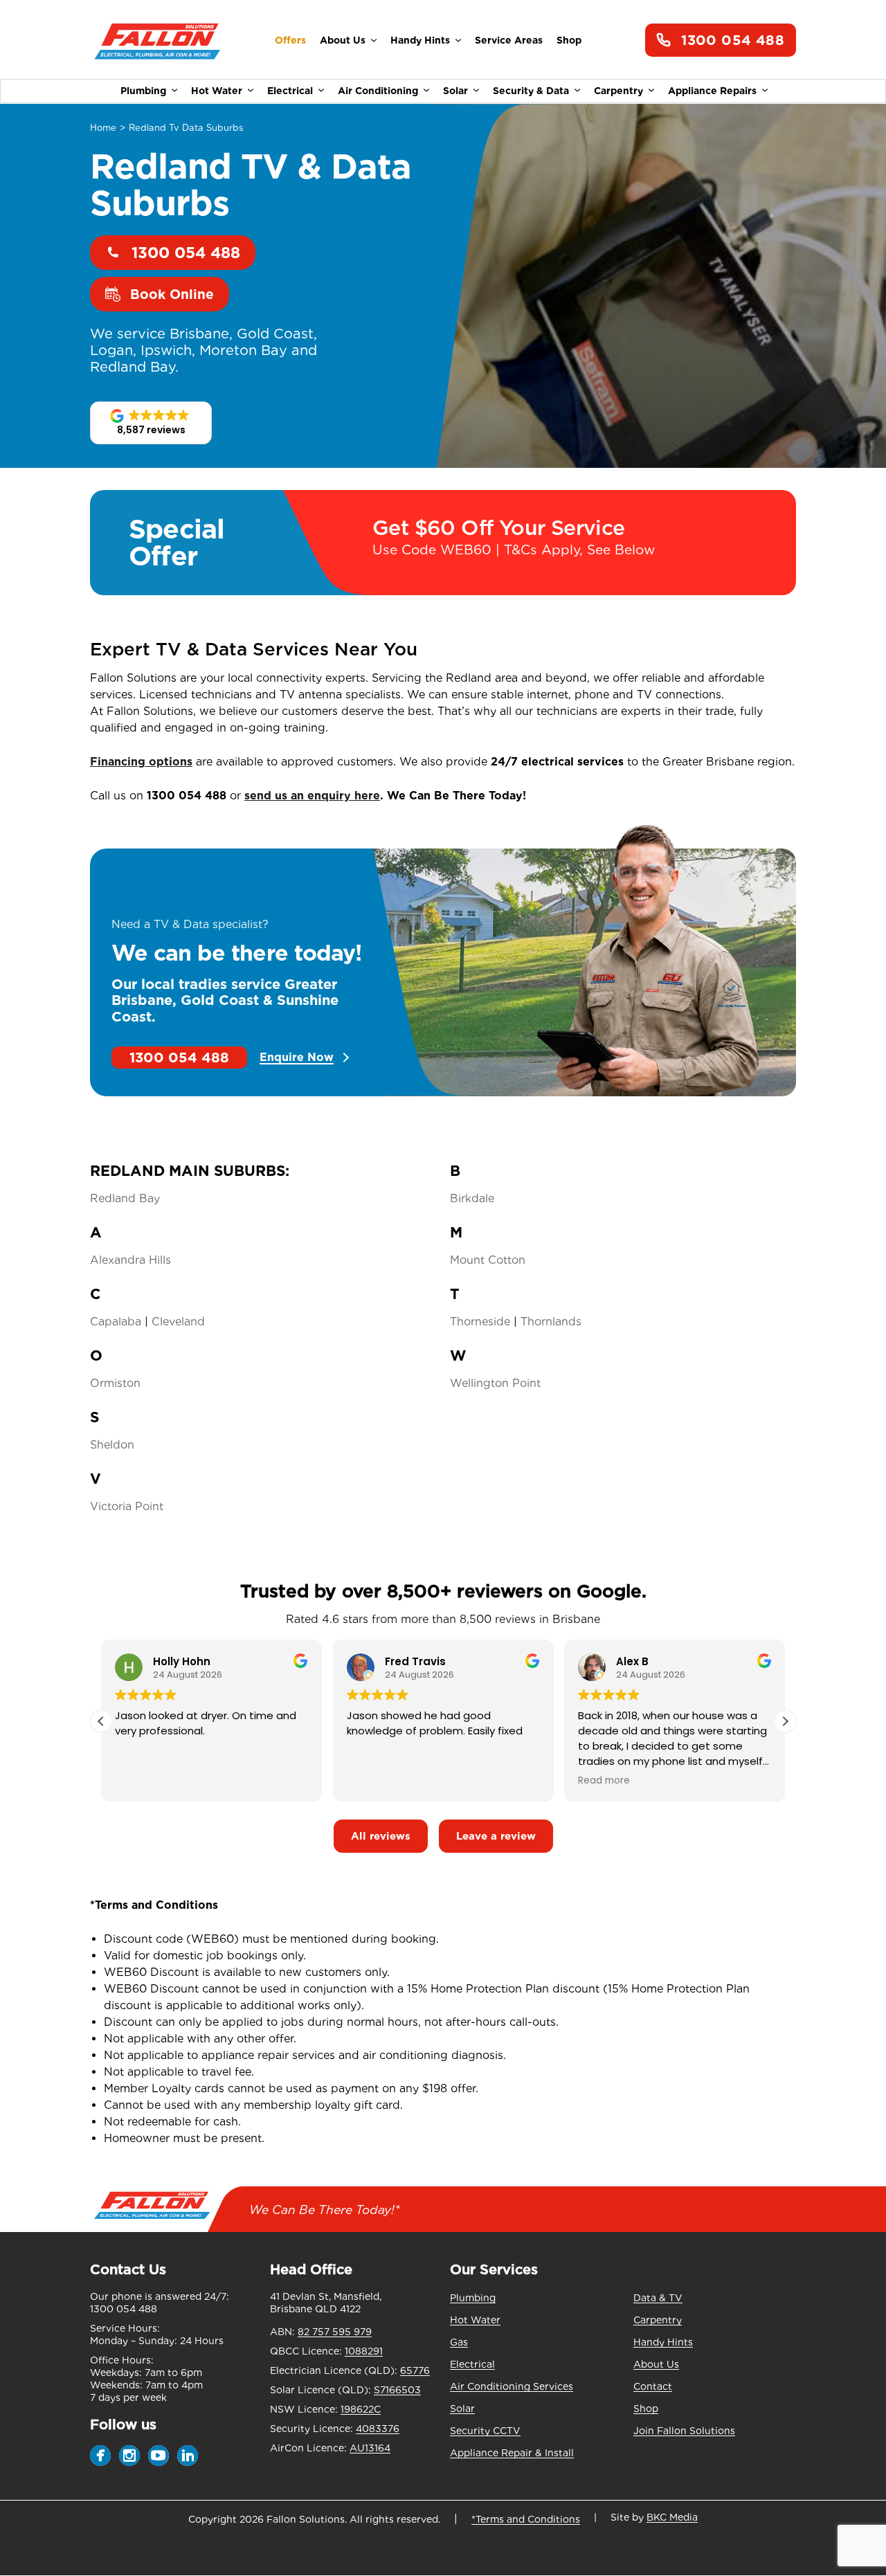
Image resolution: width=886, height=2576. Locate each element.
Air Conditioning (378, 91)
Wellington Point (495, 1383)
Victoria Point (127, 1506)
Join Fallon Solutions (684, 2431)
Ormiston (115, 1383)
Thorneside (480, 1322)
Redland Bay (125, 1198)
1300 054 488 (733, 40)
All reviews (381, 1836)
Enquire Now (297, 1058)
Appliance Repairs (712, 91)
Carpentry (618, 91)
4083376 (378, 2429)
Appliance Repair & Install (512, 2453)
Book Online (172, 294)
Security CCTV (485, 2431)
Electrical (290, 91)
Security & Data (531, 91)
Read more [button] (604, 1781)
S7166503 (397, 2390)
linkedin (188, 2456)
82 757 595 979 (335, 2332)
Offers (290, 40)
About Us (343, 40)
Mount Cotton (488, 1260)
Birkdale (472, 1198)
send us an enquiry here (312, 796)
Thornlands (551, 1322)
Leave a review (496, 1836)
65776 (415, 2370)
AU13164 (370, 2448)
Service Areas (509, 40)
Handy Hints (420, 40)
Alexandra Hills (130, 1260)
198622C (361, 2409)
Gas (459, 2342)
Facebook (100, 2456)
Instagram (129, 2456)
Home (103, 128)
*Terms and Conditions (526, 2519)
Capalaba (116, 1322)
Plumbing (143, 91)
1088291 (364, 2351)
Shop (569, 40)
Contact (653, 2386)
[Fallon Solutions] (157, 40)
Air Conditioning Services (512, 2386)
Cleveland (178, 1322)
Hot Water (217, 91)
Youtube (159, 2456)
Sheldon (112, 1445)
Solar (455, 91)
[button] (151, 423)
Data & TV (658, 2298)
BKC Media (672, 2517)
